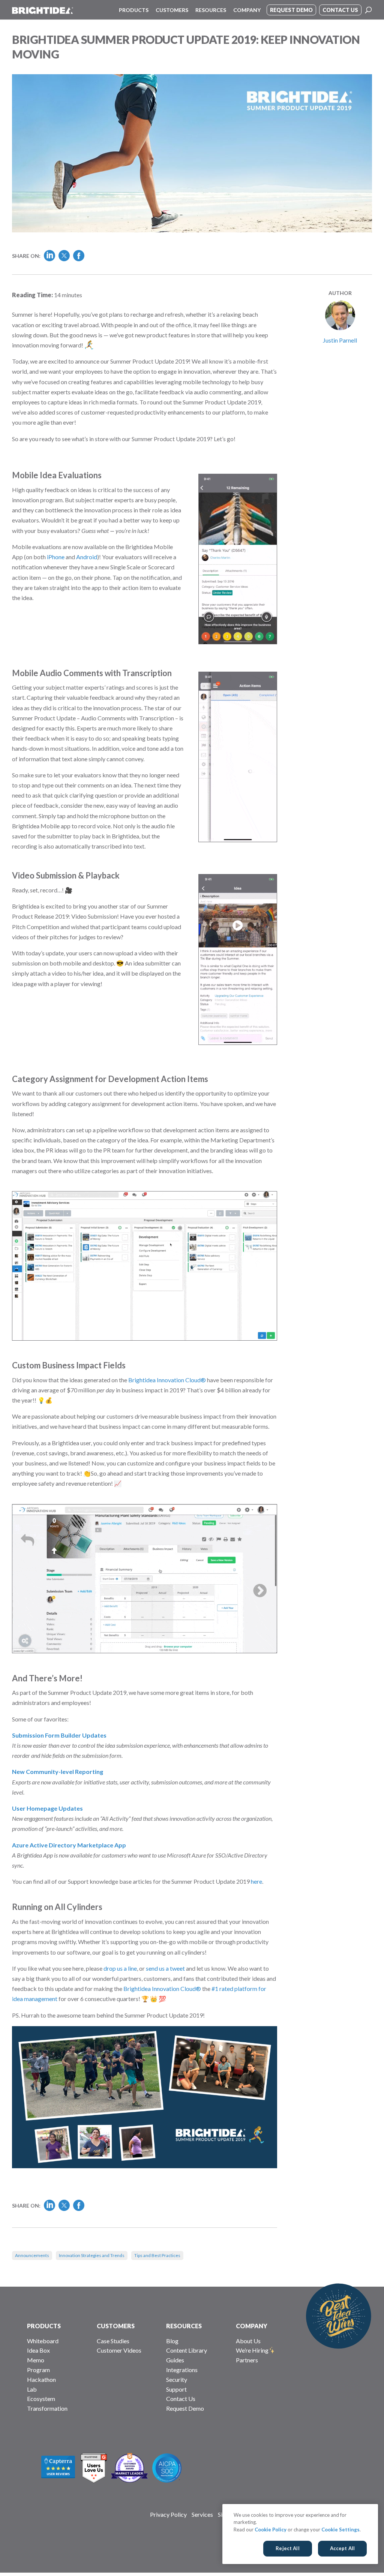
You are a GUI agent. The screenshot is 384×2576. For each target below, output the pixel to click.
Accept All (342, 2548)
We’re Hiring (252, 2350)
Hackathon (41, 2379)
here (256, 1881)
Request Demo (185, 2408)
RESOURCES (184, 2326)
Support (176, 2389)
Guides (175, 2360)
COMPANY (252, 2326)
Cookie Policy (271, 2530)
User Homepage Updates (47, 1808)
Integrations (182, 2370)
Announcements (32, 2255)
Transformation (47, 2408)
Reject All (287, 2548)
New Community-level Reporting (58, 1771)
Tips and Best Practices (157, 2255)
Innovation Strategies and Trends (92, 2255)
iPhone (56, 557)
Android (87, 557)
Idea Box (38, 2350)
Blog (172, 2341)
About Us (248, 2341)
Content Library (187, 2350)
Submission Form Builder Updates (59, 1735)
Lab (32, 2389)
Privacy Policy (168, 2514)
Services (202, 2514)
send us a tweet (165, 1968)
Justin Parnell (340, 340)
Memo (36, 2360)
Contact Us (181, 2399)
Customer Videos (119, 2350)
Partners (247, 2360)
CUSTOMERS (116, 2326)
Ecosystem (41, 2399)
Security (177, 2379)
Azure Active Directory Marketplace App (69, 1845)
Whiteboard (43, 2341)
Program (38, 2370)
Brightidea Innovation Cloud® (167, 1380)
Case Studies (113, 2341)
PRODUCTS (44, 2326)
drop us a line (120, 1968)
